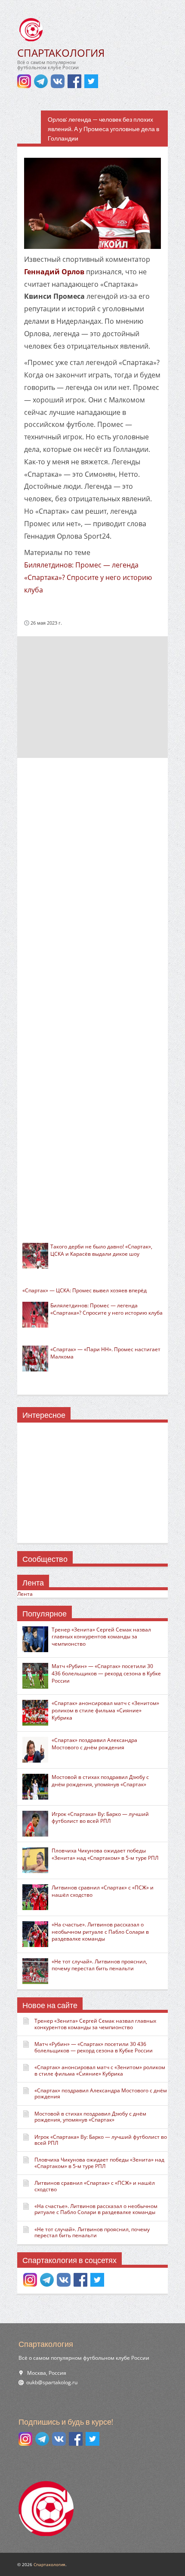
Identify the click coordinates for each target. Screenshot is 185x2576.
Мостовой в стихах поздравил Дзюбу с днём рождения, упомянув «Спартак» (100, 1781)
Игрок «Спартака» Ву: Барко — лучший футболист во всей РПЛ (100, 1818)
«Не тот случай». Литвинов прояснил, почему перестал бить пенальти (99, 1965)
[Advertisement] (92, 696)
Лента (25, 1594)
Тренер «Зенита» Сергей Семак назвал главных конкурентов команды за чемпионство (101, 1637)
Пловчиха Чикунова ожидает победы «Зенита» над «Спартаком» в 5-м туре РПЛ (105, 1854)
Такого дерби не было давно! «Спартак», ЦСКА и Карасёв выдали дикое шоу (101, 1250)
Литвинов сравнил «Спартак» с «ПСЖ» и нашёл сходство (103, 1891)
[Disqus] (92, 878)
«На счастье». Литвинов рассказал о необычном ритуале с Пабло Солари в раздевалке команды (100, 1932)
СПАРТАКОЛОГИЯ (61, 53)
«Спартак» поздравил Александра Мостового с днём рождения (94, 1744)
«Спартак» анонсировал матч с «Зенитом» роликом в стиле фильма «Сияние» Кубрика (105, 1710)
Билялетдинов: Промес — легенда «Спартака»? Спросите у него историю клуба (88, 577)
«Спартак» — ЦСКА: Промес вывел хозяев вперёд (85, 1290)
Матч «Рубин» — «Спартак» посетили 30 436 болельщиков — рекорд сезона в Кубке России (106, 1673)
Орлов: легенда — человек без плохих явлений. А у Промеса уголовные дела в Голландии (103, 129)
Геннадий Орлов (54, 272)
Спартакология (49, 2564)
